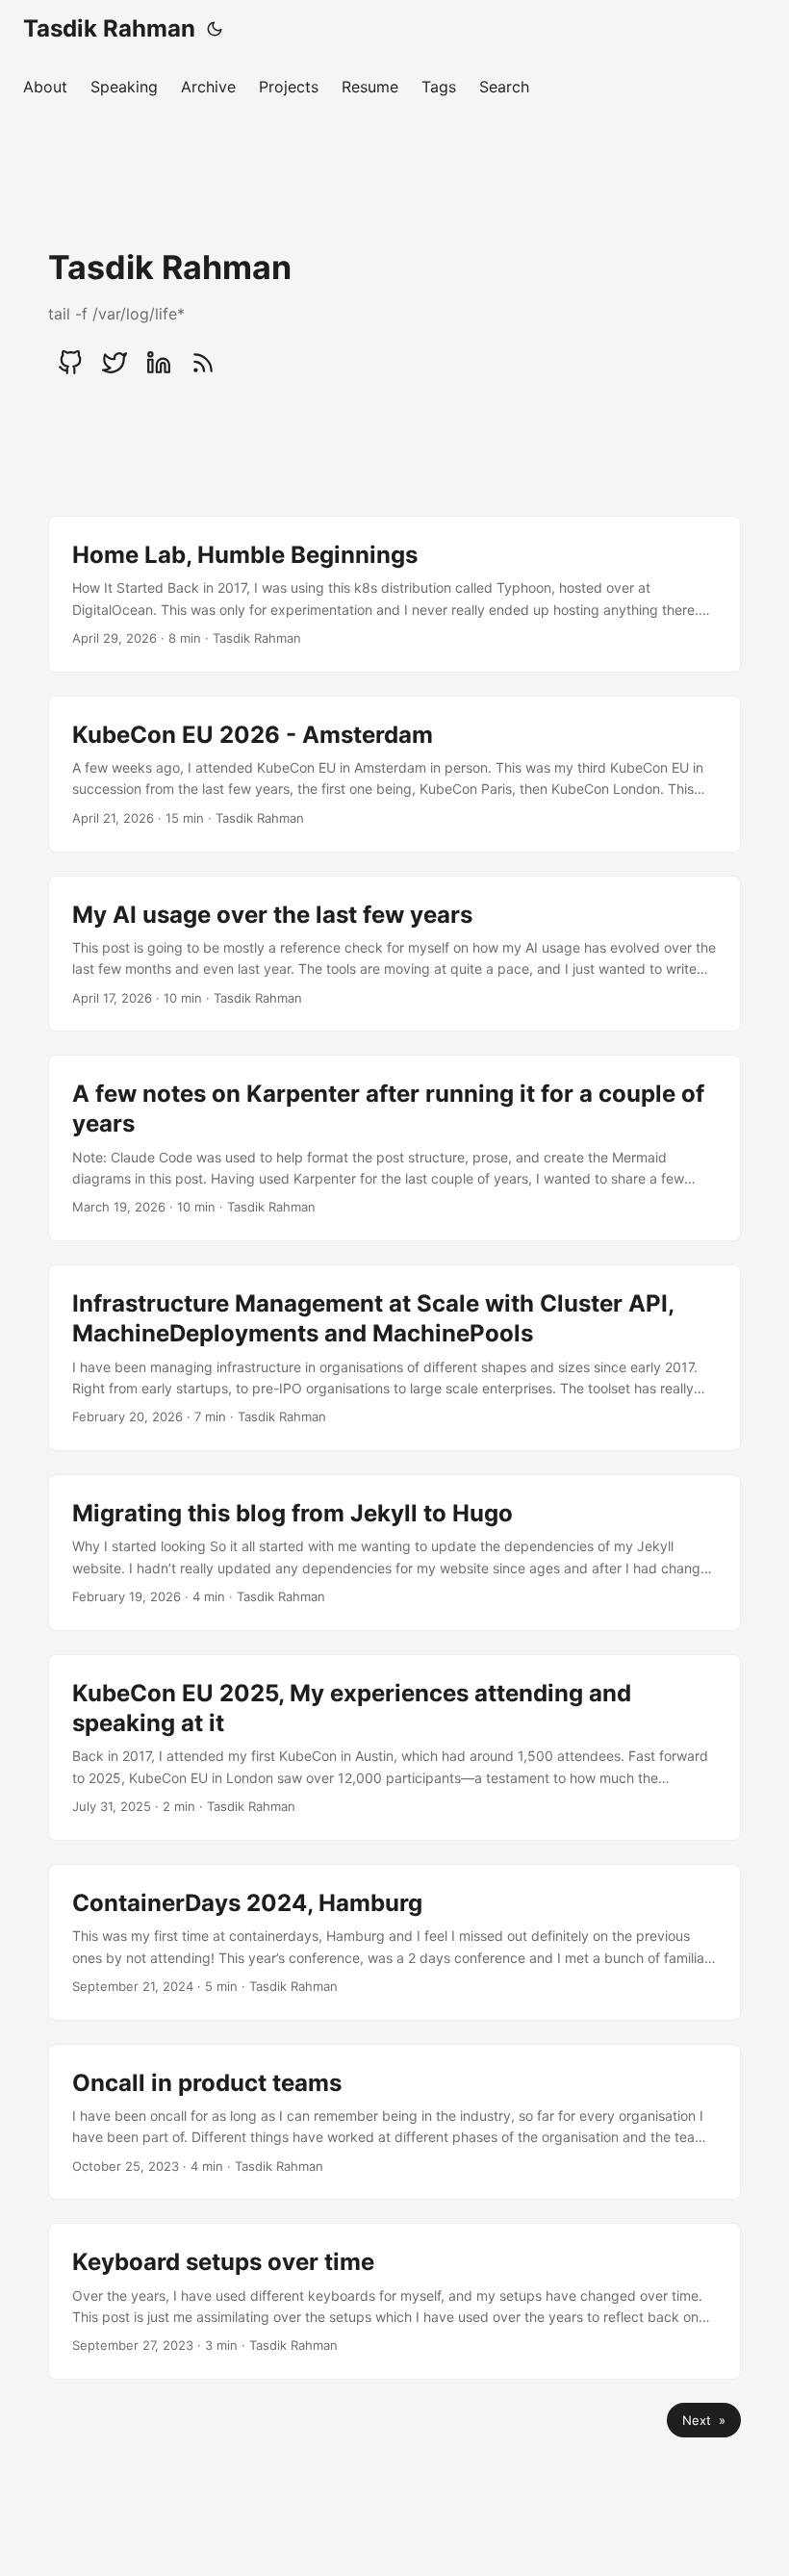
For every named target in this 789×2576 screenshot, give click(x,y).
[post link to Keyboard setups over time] (394, 2301)
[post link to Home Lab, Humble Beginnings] (394, 594)
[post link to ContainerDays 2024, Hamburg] (394, 1942)
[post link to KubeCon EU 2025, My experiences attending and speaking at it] (394, 1747)
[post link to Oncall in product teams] (394, 2122)
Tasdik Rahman (109, 28)
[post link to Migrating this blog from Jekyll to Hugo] (394, 1553)
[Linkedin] (159, 363)
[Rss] (203, 363)
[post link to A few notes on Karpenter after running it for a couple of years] (394, 1148)
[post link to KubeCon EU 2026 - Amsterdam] (394, 774)
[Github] (70, 363)
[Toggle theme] (215, 29)
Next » (704, 2420)
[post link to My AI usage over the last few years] (394, 954)
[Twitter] (115, 363)
